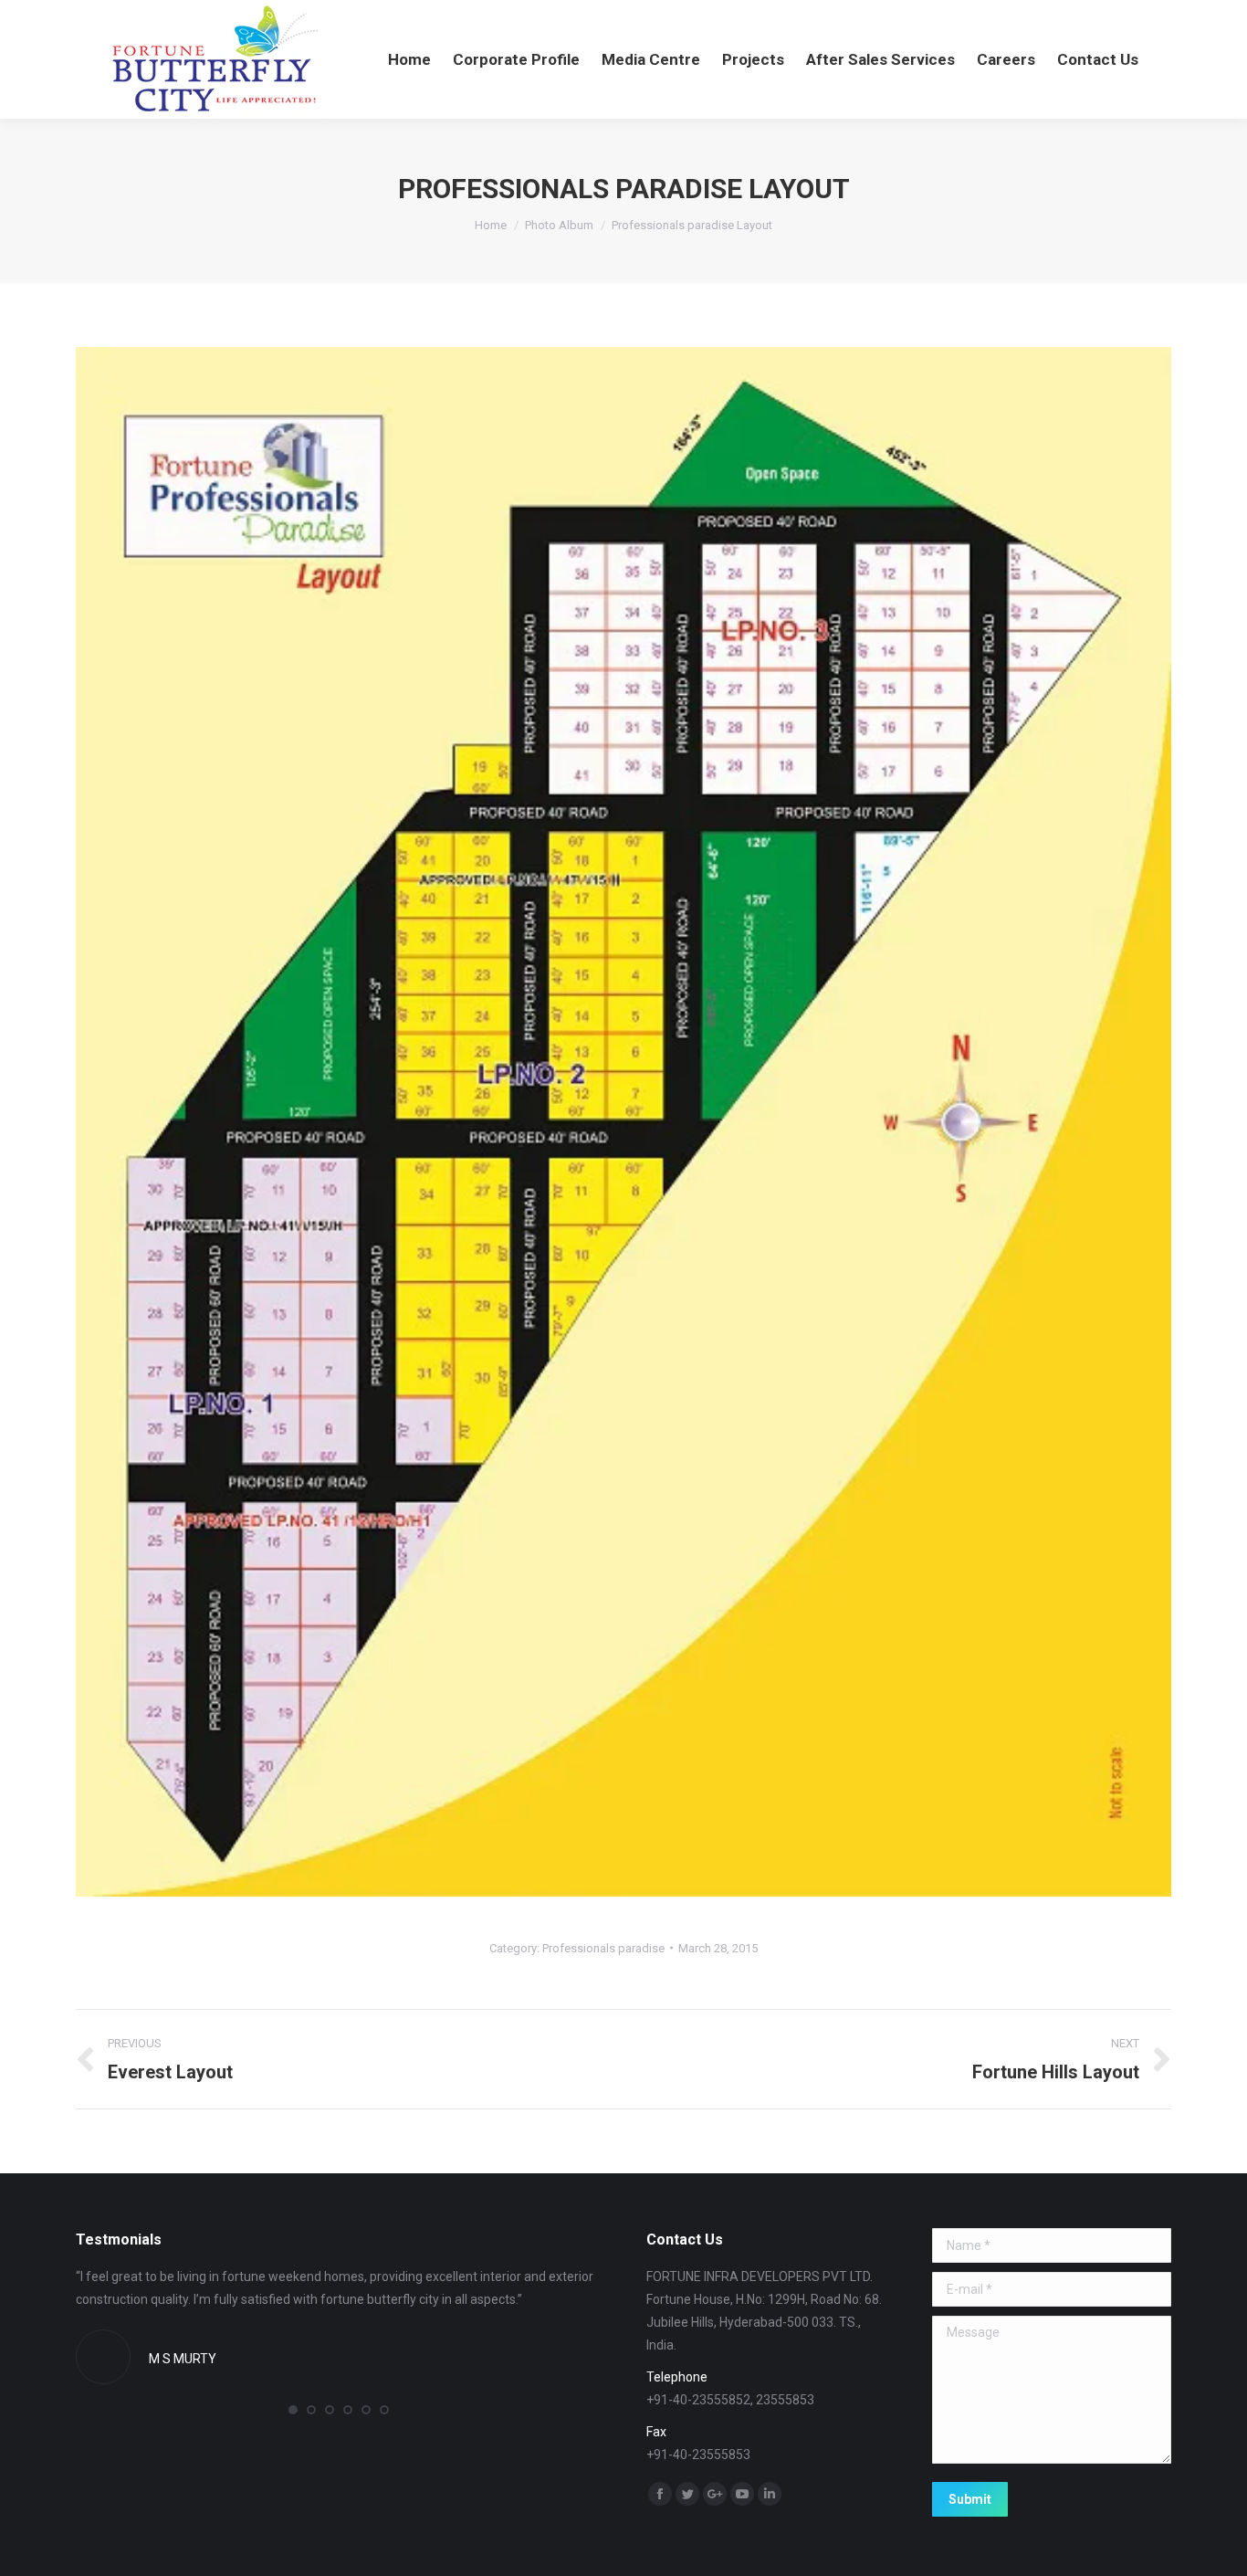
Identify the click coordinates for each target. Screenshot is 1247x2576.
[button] (293, 2410)
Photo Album (559, 225)
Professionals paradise (603, 1948)
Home (491, 225)
